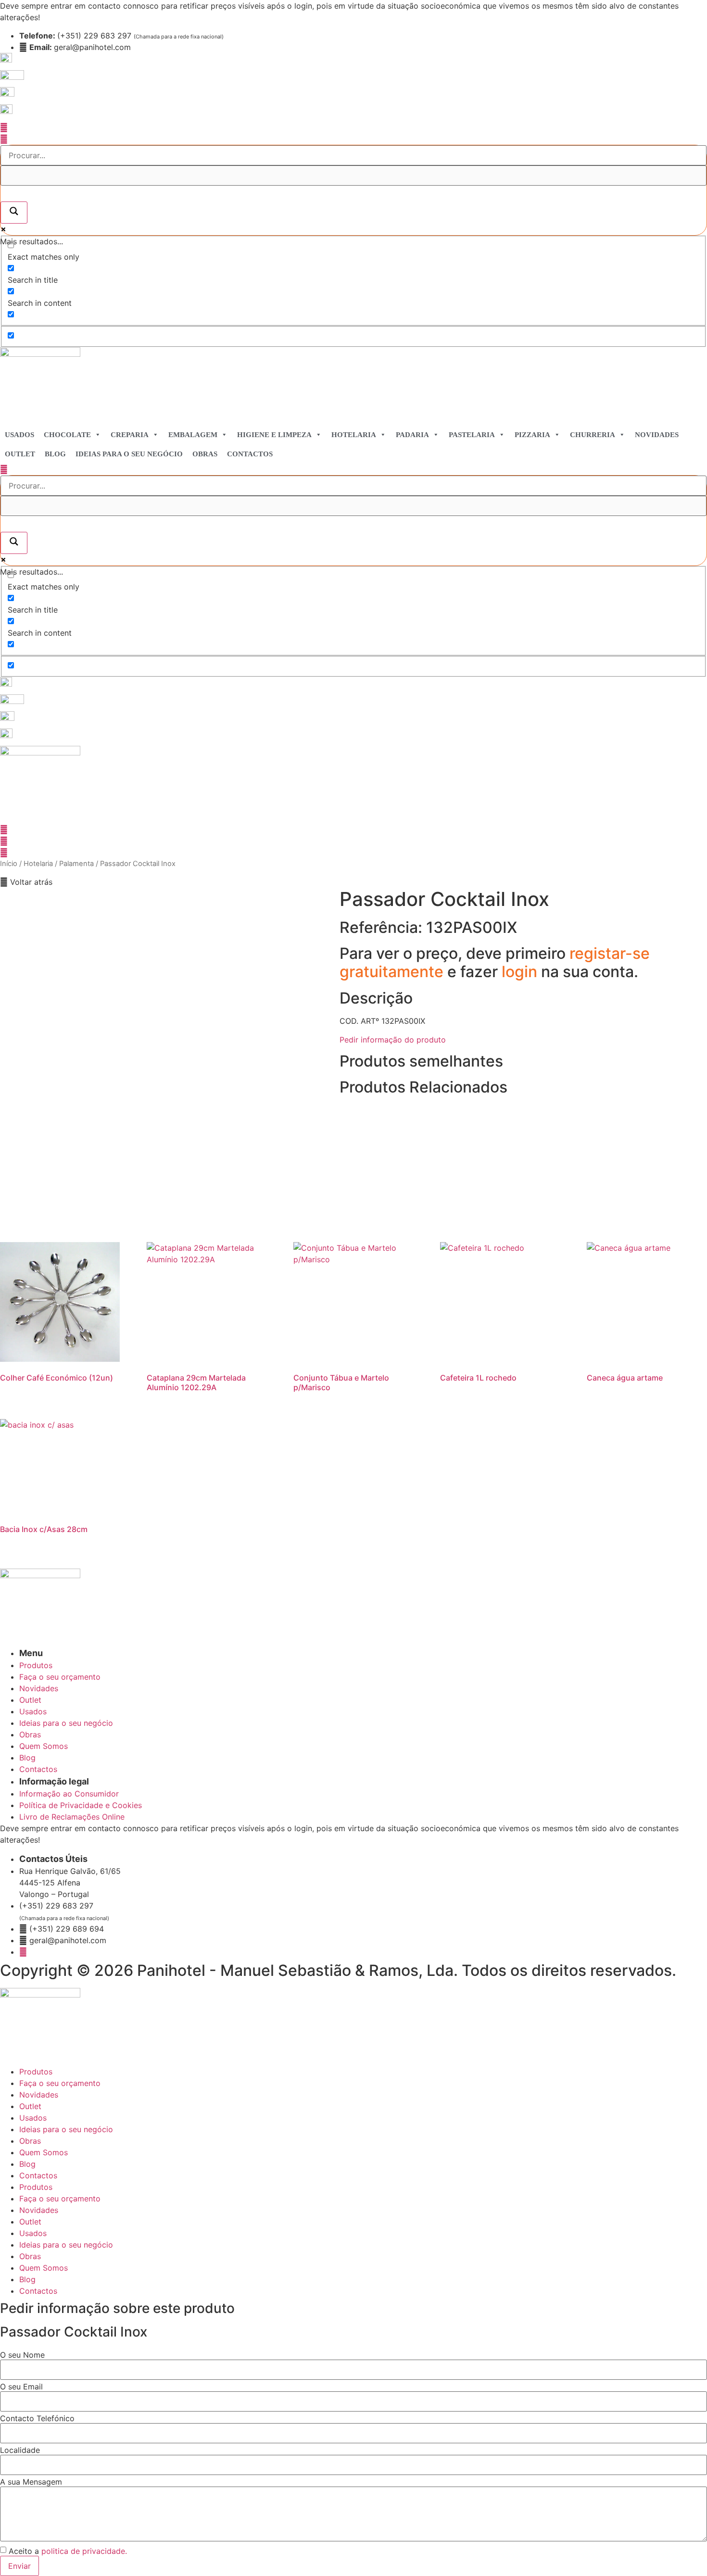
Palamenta (76, 864)
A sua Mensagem (31, 2482)
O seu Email (21, 2387)
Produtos (36, 2072)
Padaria (412, 435)
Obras (205, 454)
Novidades (657, 435)
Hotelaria (354, 435)
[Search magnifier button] (14, 213)
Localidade (20, 2450)
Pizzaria (532, 435)
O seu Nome (22, 2355)
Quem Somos (44, 2152)
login (521, 972)
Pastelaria (472, 435)
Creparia (130, 435)
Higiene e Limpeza (274, 435)
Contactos (250, 454)
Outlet (20, 454)
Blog (55, 454)
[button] (26, 882)
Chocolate (67, 435)
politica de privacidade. (84, 2551)
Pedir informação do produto (393, 1040)
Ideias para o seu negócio (129, 454)
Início (9, 864)
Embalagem (193, 435)
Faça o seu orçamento (60, 2083)
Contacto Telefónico (37, 2418)
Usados (19, 435)
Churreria (593, 435)
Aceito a (68, 2551)
